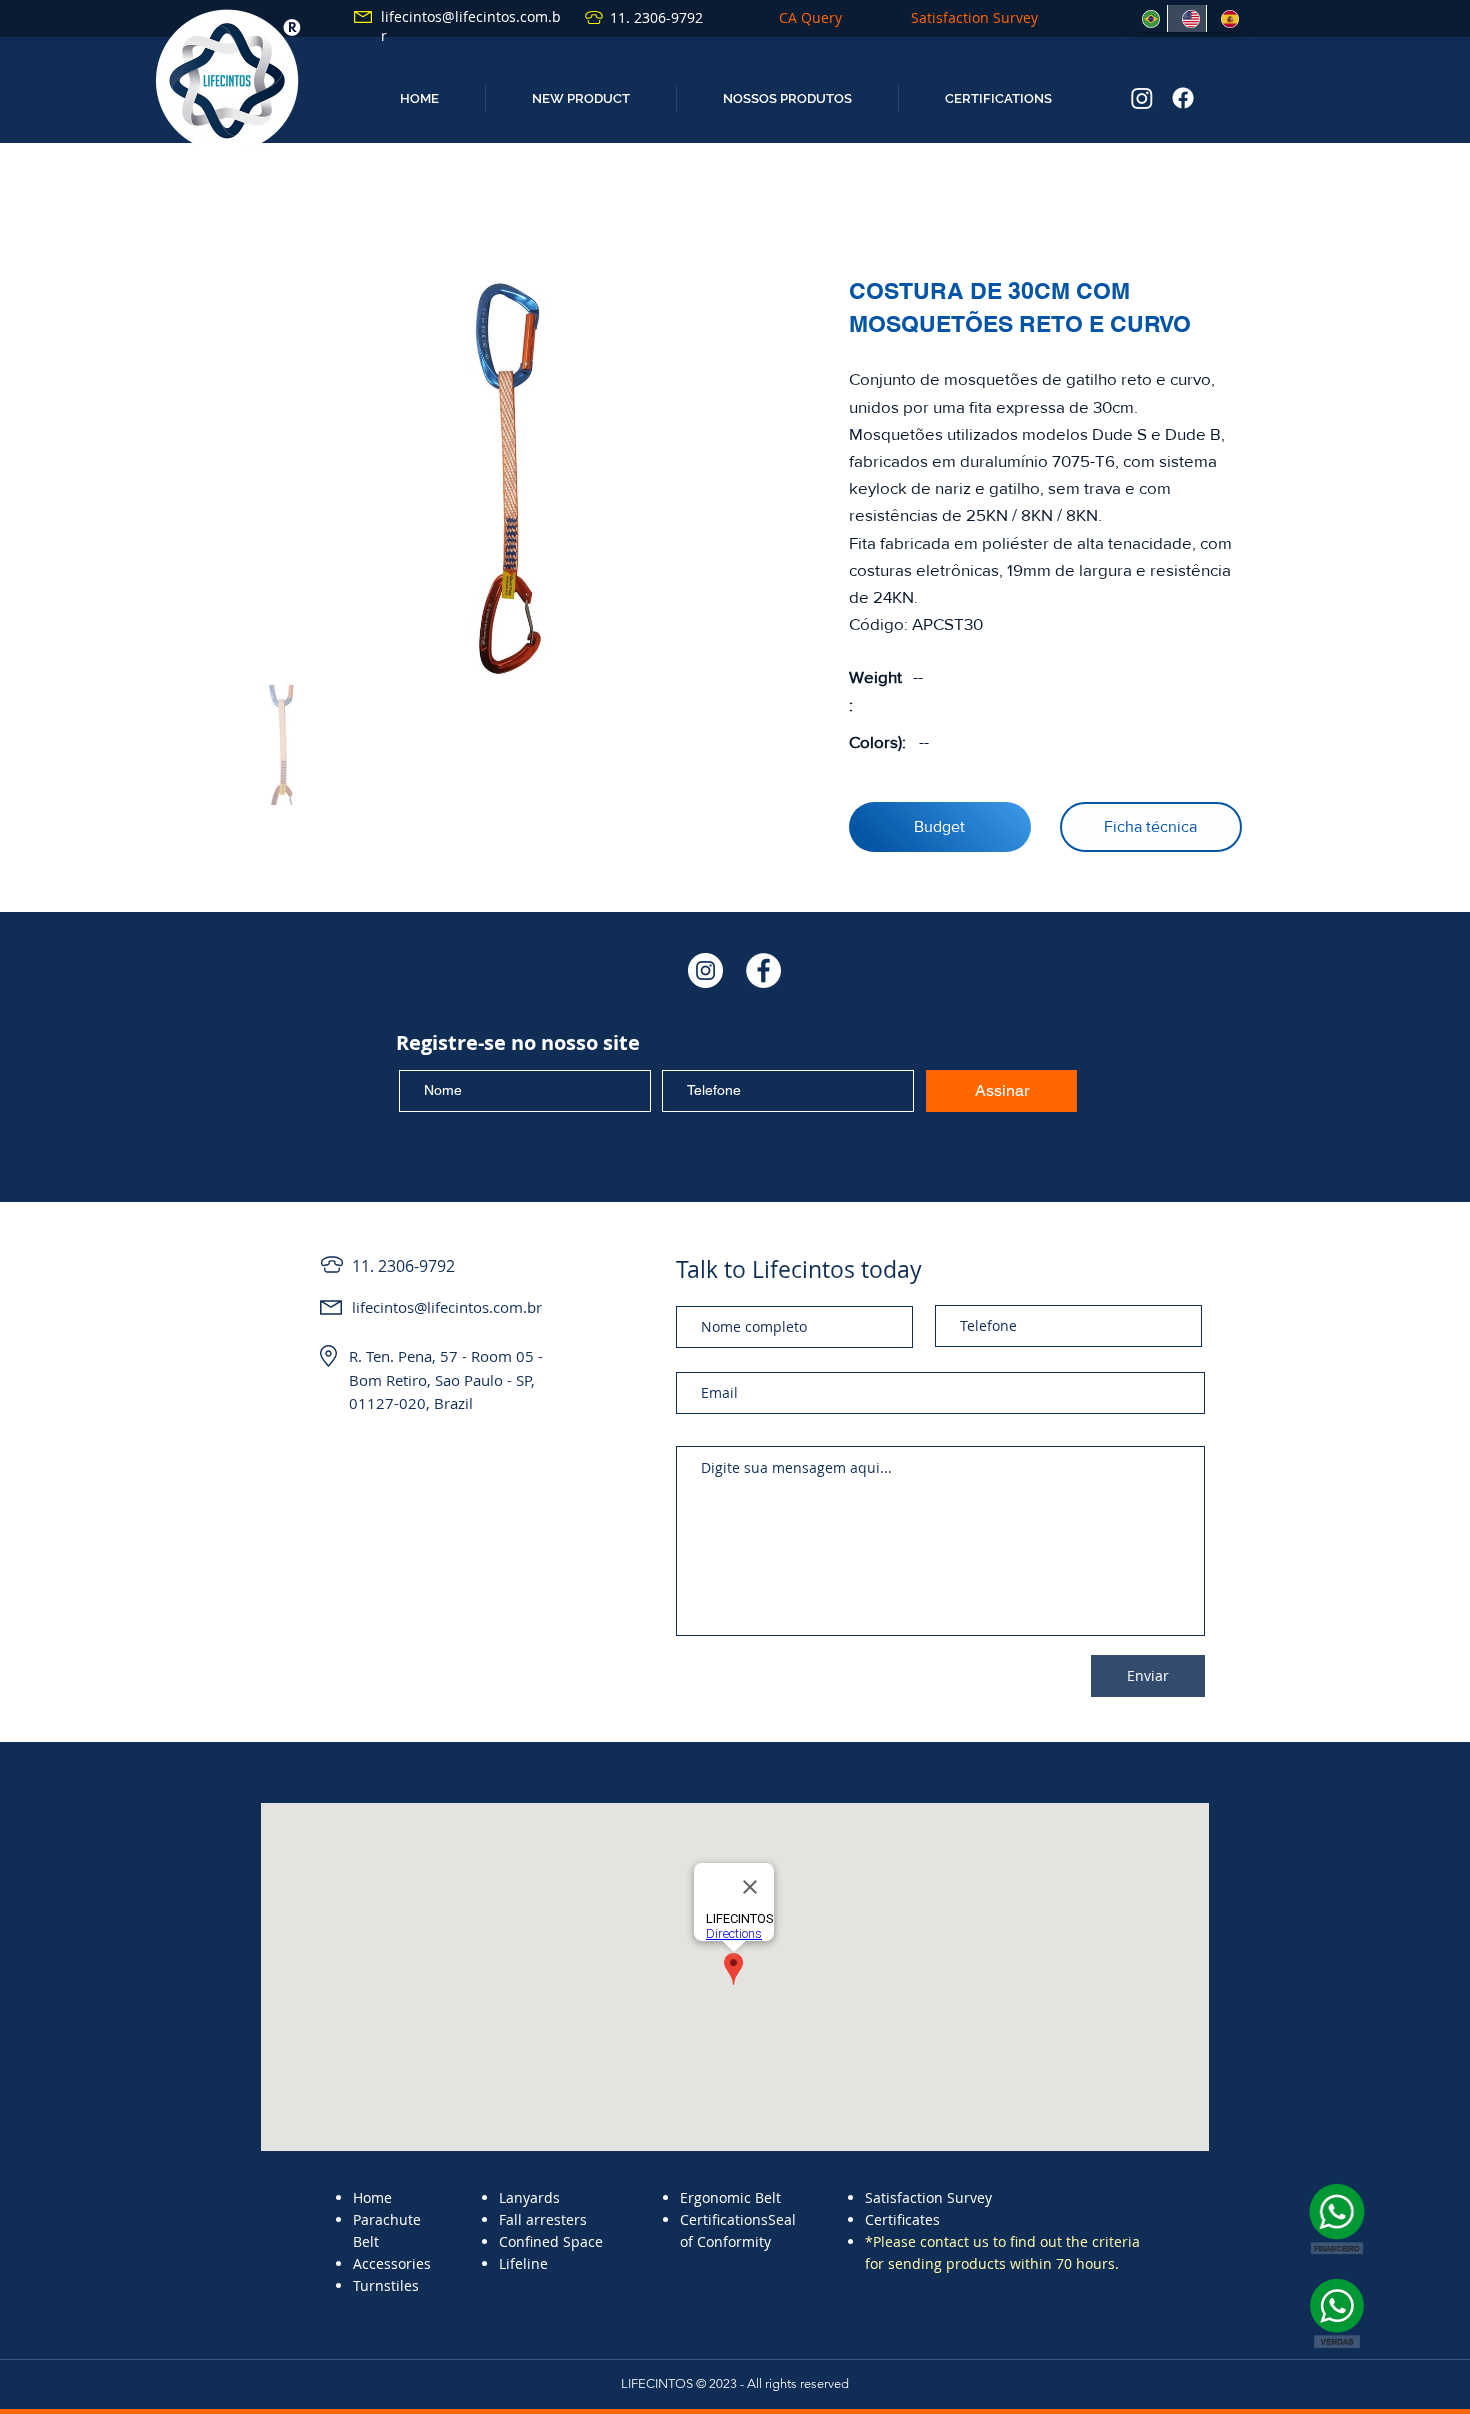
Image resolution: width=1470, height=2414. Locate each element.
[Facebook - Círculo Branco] (763, 970)
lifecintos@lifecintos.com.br (447, 1307)
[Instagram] (1142, 98)
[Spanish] (1226, 18)
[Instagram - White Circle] (705, 970)
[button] (580, 98)
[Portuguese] (1147, 18)
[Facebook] (1183, 98)
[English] (1187, 18)
